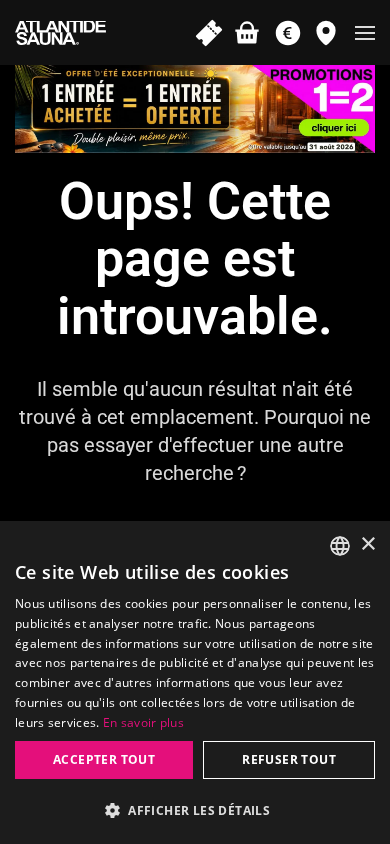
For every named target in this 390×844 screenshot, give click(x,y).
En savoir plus (143, 722)
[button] (365, 32)
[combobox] (340, 546)
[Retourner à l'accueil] (60, 32)
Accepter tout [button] (104, 759)
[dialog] (195, 682)
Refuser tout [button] (289, 759)
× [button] (367, 544)
